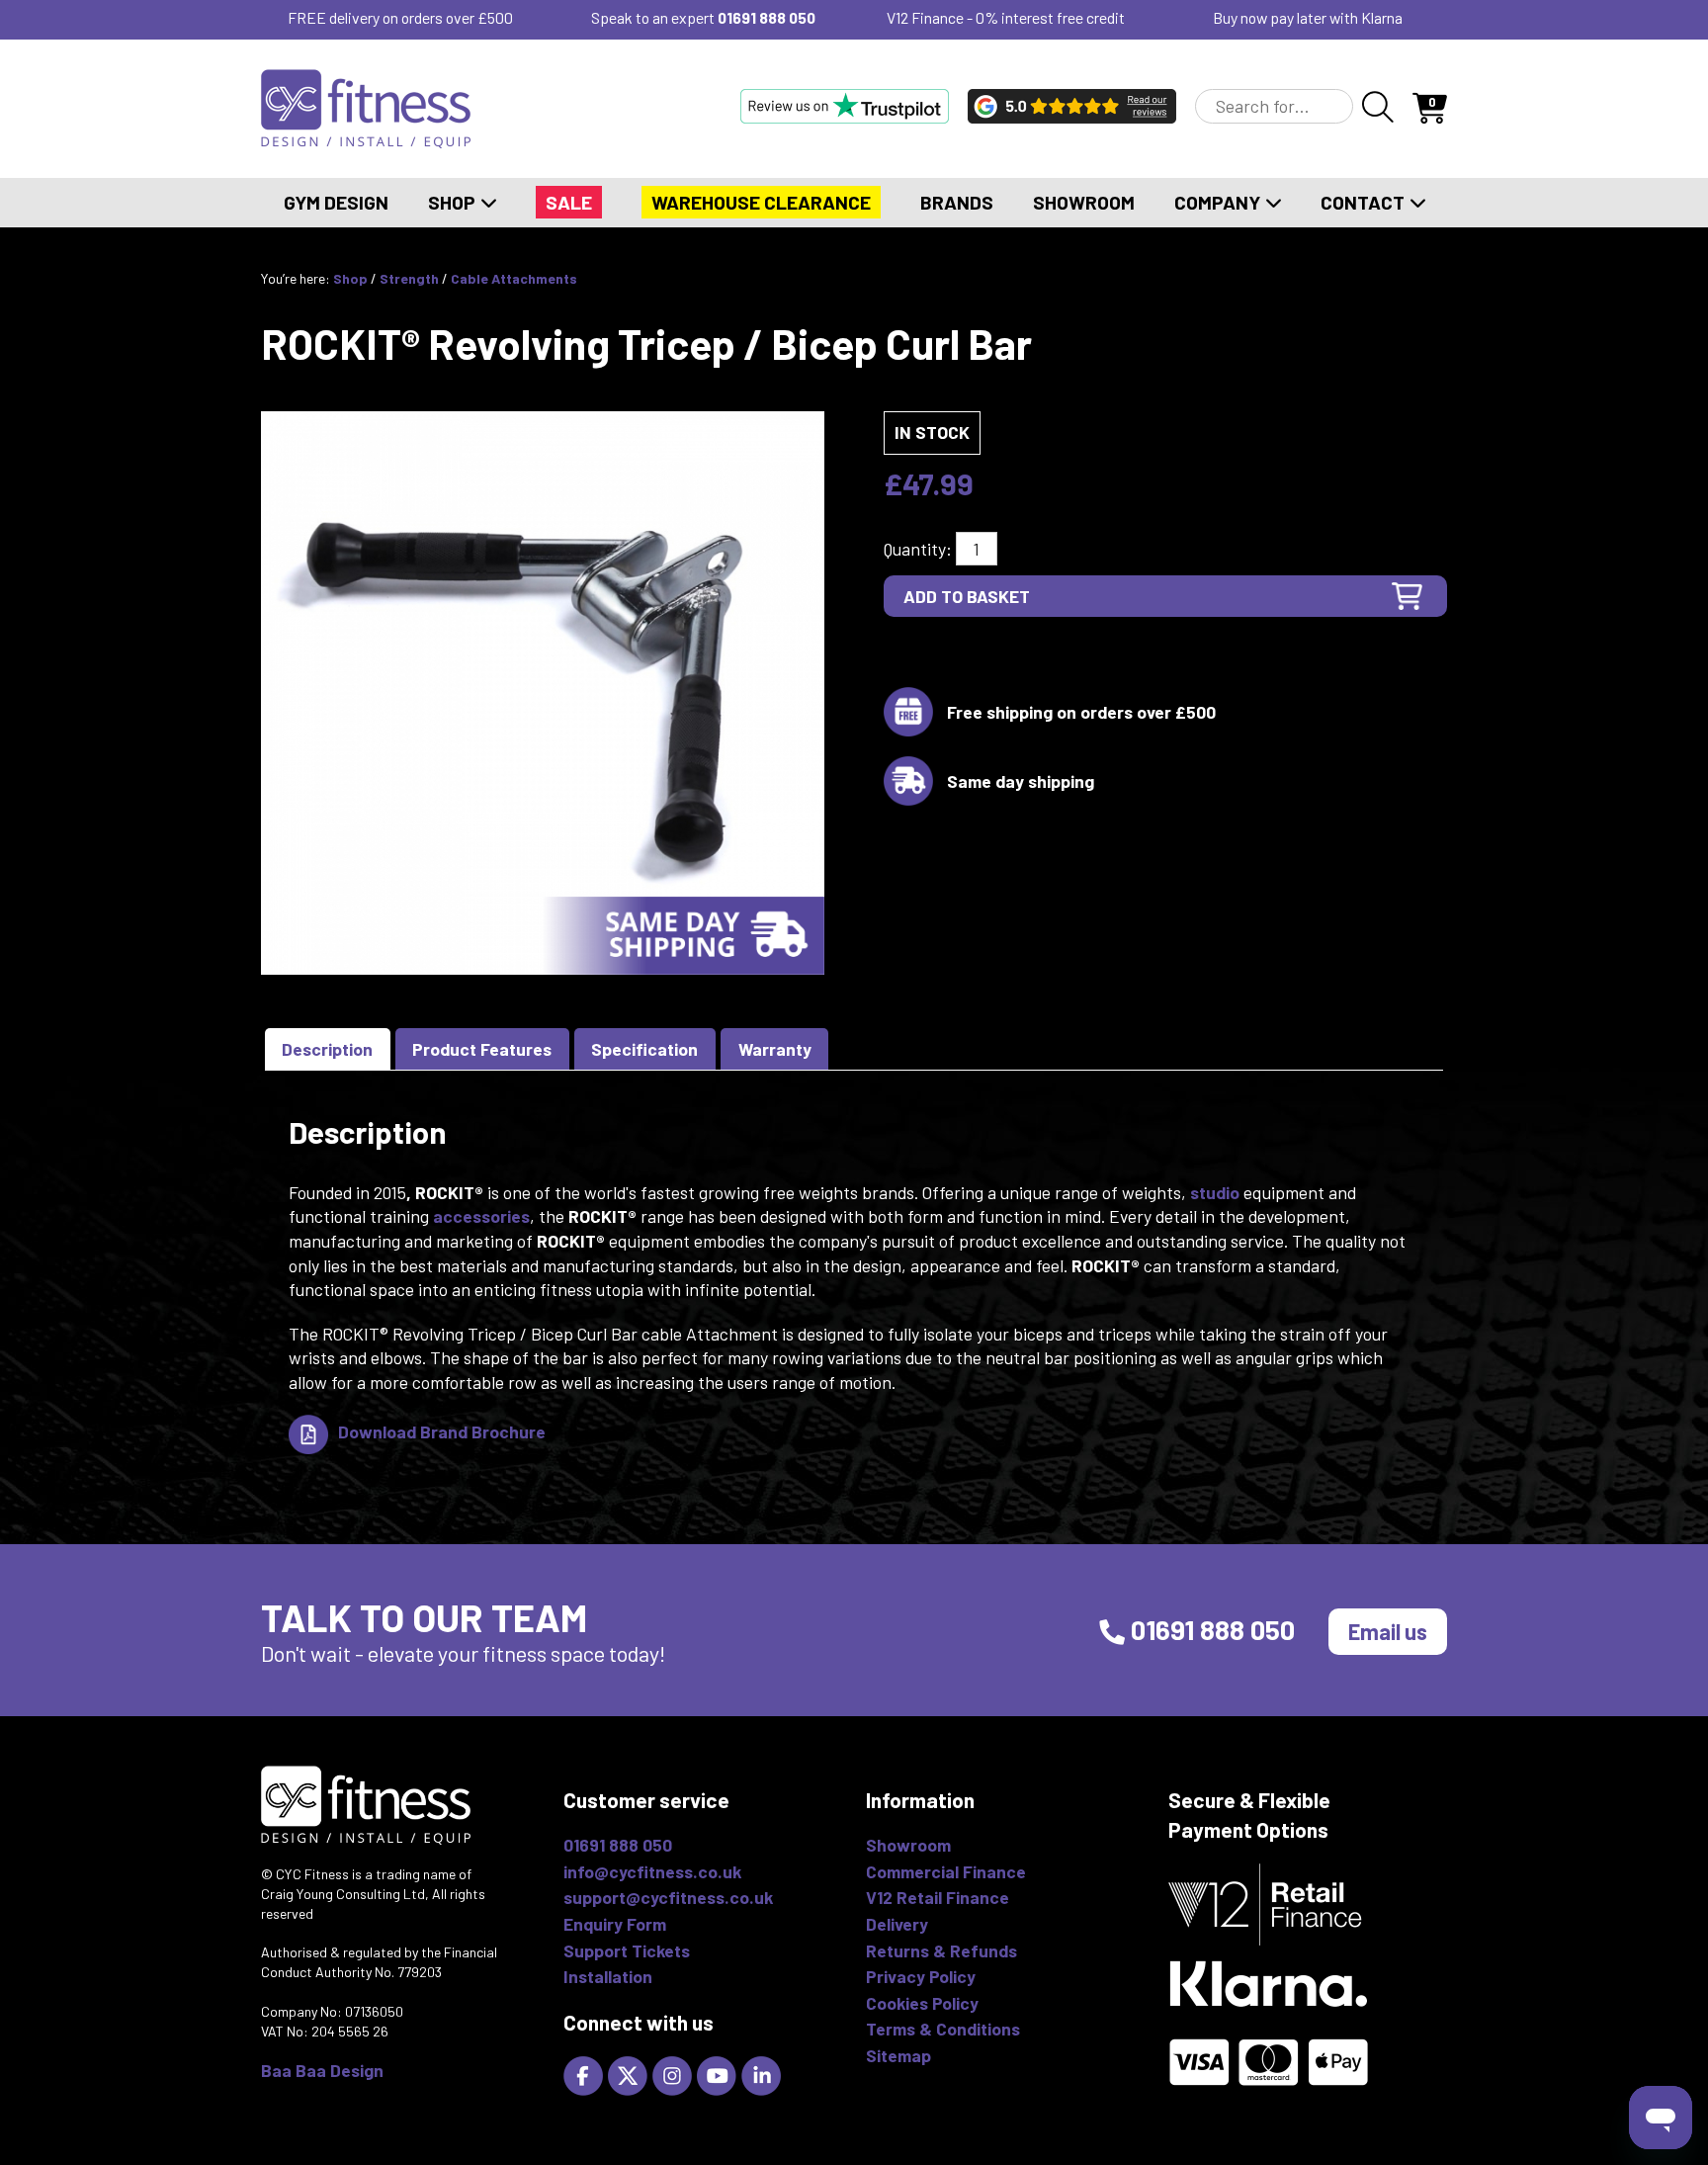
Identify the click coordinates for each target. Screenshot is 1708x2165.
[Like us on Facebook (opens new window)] (586, 2074)
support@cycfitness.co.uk (668, 1897)
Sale (569, 202)
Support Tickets (627, 1950)
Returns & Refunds (941, 1950)
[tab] (328, 1049)
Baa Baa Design (322, 2070)
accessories (481, 1216)
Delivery (897, 1924)
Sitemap (898, 2055)
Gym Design (336, 202)
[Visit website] (845, 106)
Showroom (1084, 202)
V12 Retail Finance (938, 1897)
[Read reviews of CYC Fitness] (1072, 106)
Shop (454, 202)
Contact (1365, 202)
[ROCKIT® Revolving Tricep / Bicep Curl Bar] (543, 691)
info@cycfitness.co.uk (652, 1871)
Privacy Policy (921, 1976)
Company (1219, 202)
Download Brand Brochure (442, 1431)
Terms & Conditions (943, 2029)
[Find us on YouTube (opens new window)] (719, 2074)
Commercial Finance (946, 1871)
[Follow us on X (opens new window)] (630, 2074)
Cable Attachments (514, 278)
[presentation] (328, 1049)
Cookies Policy (922, 2003)
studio (1215, 1192)
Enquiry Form (615, 1924)
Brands (957, 202)
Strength (409, 278)
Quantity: (918, 549)
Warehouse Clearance (761, 202)
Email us (1388, 1631)
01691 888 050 (767, 17)
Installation (608, 1976)
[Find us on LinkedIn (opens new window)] (764, 2074)
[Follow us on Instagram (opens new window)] (675, 2074)
